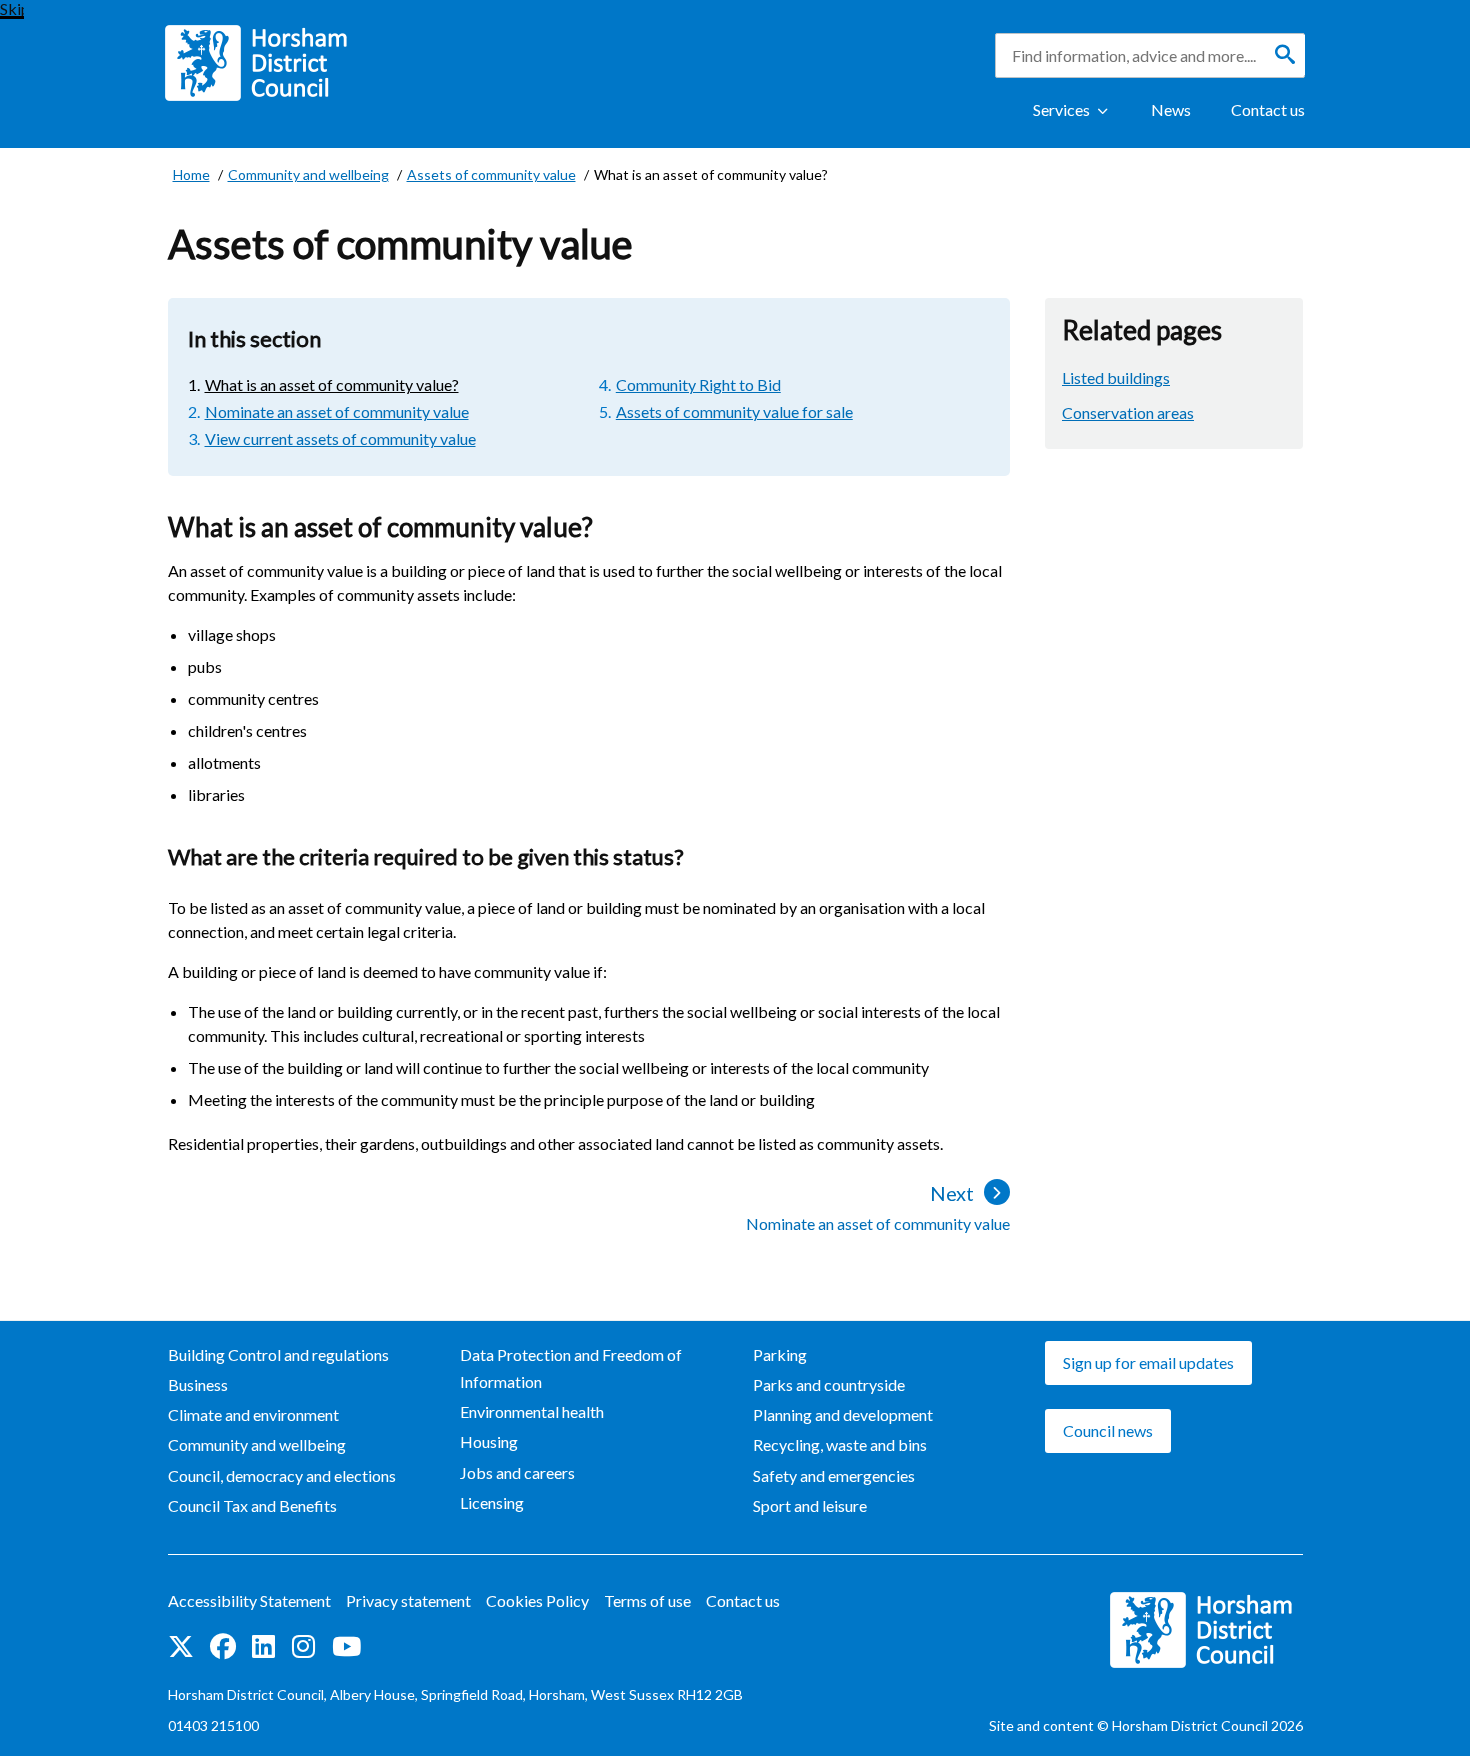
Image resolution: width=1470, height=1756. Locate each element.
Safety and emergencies (834, 1475)
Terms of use (647, 1600)
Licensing (492, 1502)
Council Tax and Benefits (252, 1505)
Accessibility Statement (249, 1600)
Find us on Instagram (304, 1648)
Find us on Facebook (223, 1648)
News (1171, 109)
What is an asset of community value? (332, 384)
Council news (1108, 1430)
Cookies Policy (537, 1600)
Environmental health (532, 1411)
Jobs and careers (517, 1472)
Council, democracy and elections (282, 1475)
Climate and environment (253, 1414)
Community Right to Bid (698, 384)
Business (198, 1384)
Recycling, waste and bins (840, 1444)
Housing (489, 1441)
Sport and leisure (810, 1505)
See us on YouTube (346, 1648)
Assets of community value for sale (734, 411)
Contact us (1268, 109)
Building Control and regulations (278, 1354)
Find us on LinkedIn (264, 1648)
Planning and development (843, 1414)
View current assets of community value (340, 438)
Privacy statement (408, 1600)
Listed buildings (1116, 377)
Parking (780, 1354)
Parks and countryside (829, 1384)
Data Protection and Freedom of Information (571, 1368)
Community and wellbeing (257, 1444)
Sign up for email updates (1148, 1362)
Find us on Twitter (181, 1648)
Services (1061, 109)
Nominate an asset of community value (337, 411)
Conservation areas (1128, 412)
